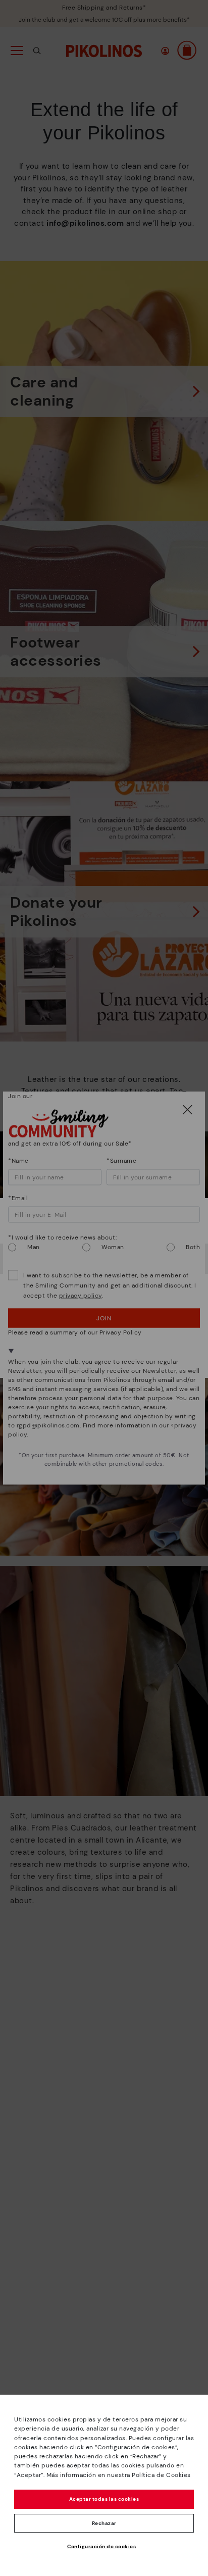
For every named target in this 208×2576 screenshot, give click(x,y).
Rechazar (104, 2523)
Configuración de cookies (101, 2546)
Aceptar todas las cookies (104, 2499)
